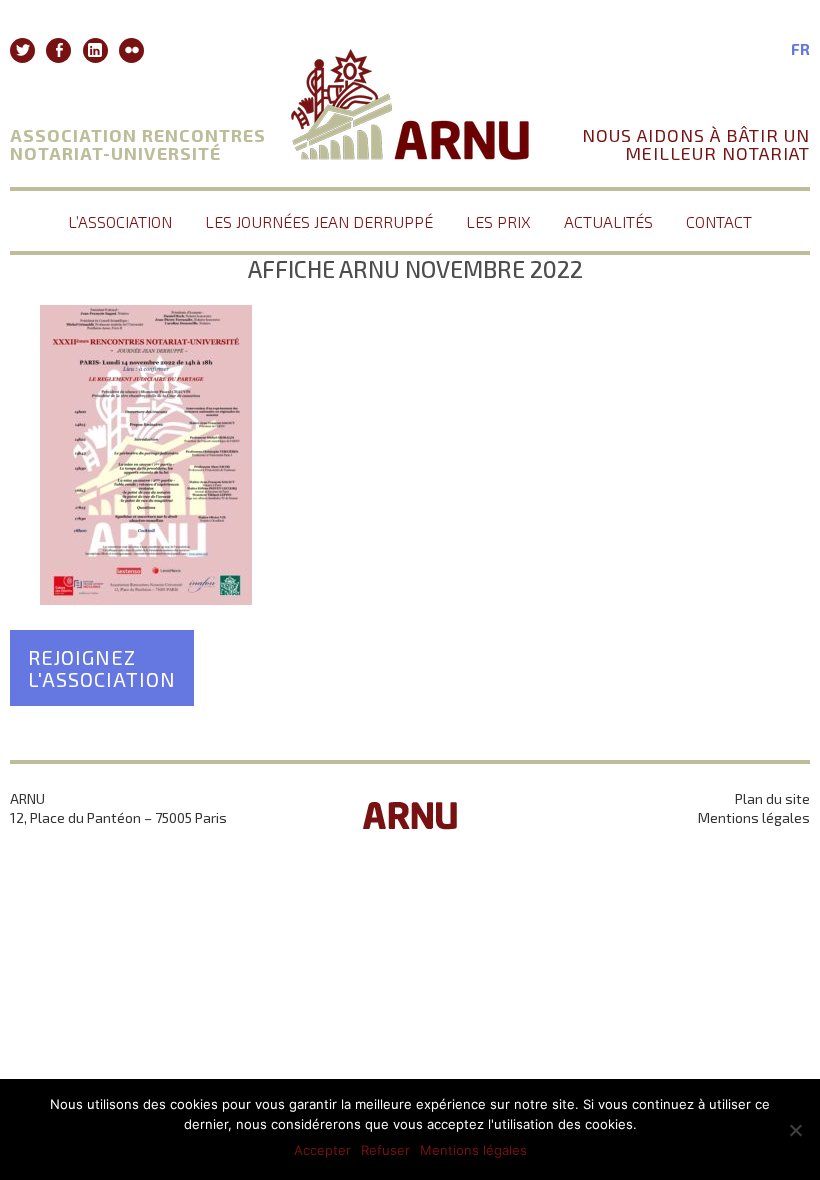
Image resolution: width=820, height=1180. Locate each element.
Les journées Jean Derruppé (319, 221)
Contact (719, 221)
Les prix (498, 221)
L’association (120, 221)
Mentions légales (754, 817)
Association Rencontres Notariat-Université (138, 144)
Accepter (322, 1150)
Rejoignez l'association (102, 668)
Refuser (385, 1150)
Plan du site (772, 798)
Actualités (608, 221)
